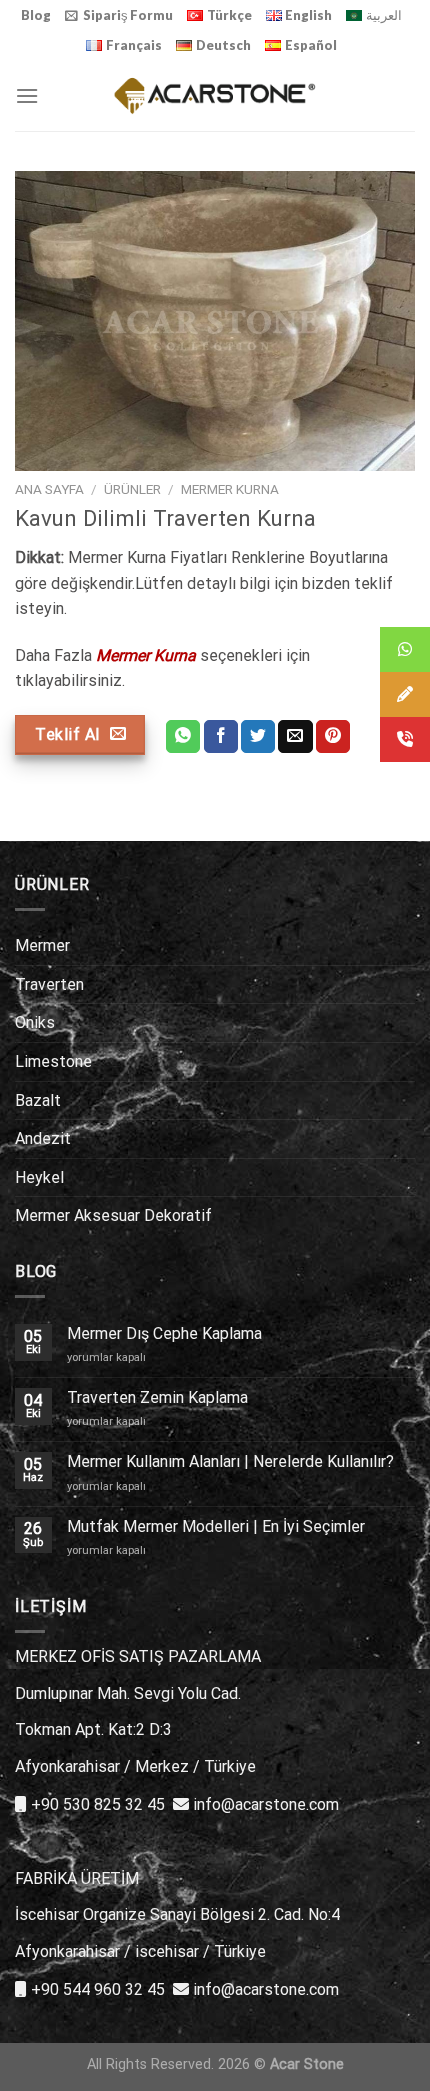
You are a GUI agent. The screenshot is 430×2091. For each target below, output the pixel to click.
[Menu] (27, 95)
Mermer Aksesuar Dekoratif (113, 1215)
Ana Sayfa (49, 489)
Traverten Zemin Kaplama (157, 1397)
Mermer (42, 945)
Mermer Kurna (230, 489)
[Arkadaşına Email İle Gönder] (295, 737)
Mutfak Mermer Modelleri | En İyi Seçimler (216, 1526)
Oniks (35, 1022)
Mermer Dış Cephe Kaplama (164, 1333)
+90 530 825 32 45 (98, 1804)
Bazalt (38, 1100)
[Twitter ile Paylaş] (258, 737)
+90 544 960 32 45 (98, 1989)
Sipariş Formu (128, 15)
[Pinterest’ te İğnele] (333, 737)
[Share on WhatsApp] (183, 737)
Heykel (39, 1177)
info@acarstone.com (266, 1804)
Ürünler (132, 489)
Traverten (49, 984)
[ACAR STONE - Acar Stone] (215, 95)
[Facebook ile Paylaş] (221, 737)
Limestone (53, 1061)
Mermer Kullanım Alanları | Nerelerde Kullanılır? (230, 1461)
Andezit (43, 1138)
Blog (36, 15)
